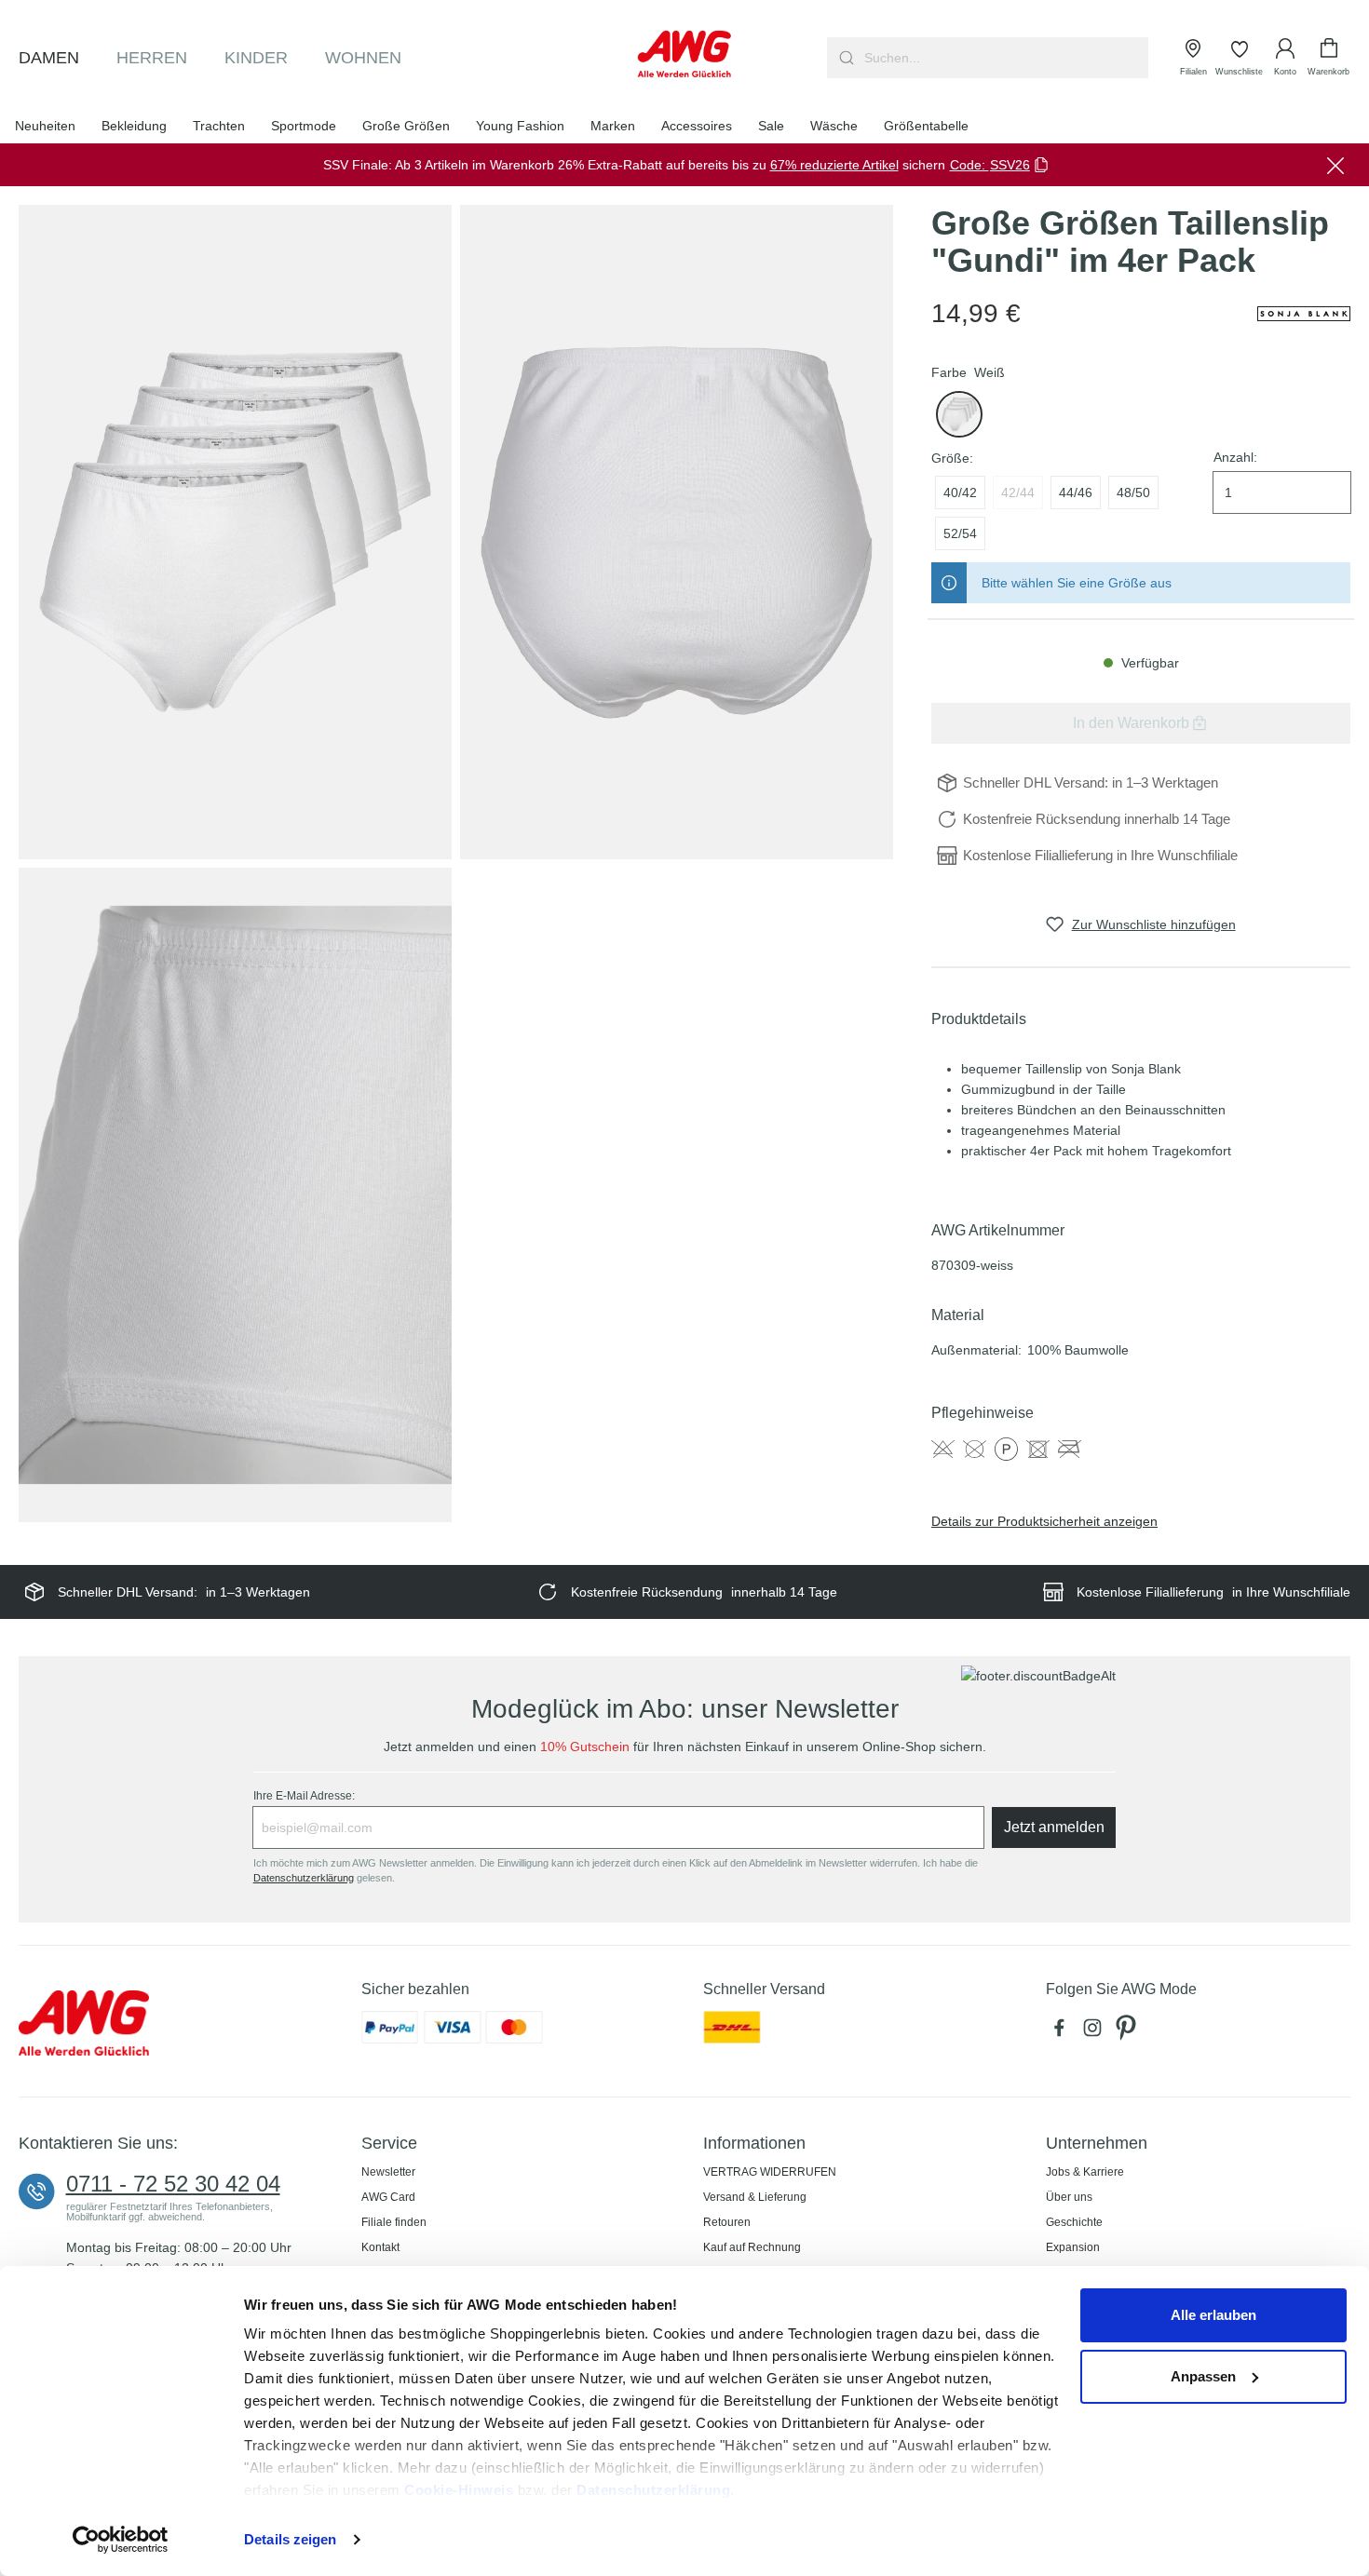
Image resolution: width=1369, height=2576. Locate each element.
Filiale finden (394, 2222)
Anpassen (1203, 2376)
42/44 (1018, 492)
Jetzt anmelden (1054, 1827)
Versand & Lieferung (755, 2197)
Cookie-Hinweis (459, 2490)
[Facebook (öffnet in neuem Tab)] (1063, 2032)
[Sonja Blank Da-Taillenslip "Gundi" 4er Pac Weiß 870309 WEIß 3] (235, 1194)
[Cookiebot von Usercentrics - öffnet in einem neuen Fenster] (121, 2540)
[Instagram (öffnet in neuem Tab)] (1096, 2032)
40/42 (960, 492)
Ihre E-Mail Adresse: (304, 1796)
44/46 (1076, 492)
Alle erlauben (1213, 2315)
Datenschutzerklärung (653, 2490)
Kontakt (380, 2247)
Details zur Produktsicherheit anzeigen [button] (1044, 1521)
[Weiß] (959, 414)
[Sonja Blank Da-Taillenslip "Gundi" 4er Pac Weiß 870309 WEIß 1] (235, 532)
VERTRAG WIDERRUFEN (770, 2172)
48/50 (1133, 492)
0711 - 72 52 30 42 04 (173, 2184)
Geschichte (1074, 2222)
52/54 (960, 533)
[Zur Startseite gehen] (684, 54)
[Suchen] (844, 58)
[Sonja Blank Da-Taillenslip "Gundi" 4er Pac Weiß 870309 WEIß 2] (677, 532)
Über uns (1069, 2197)
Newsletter (388, 2172)
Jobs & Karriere (1085, 2172)
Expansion (1073, 2247)
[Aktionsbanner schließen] (1335, 165)
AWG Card (388, 2197)
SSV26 (1010, 165)
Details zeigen (290, 2539)
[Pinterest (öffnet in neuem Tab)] (1128, 2032)
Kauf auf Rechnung (752, 2247)
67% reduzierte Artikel (834, 165)
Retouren (727, 2222)
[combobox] (1004, 58)
